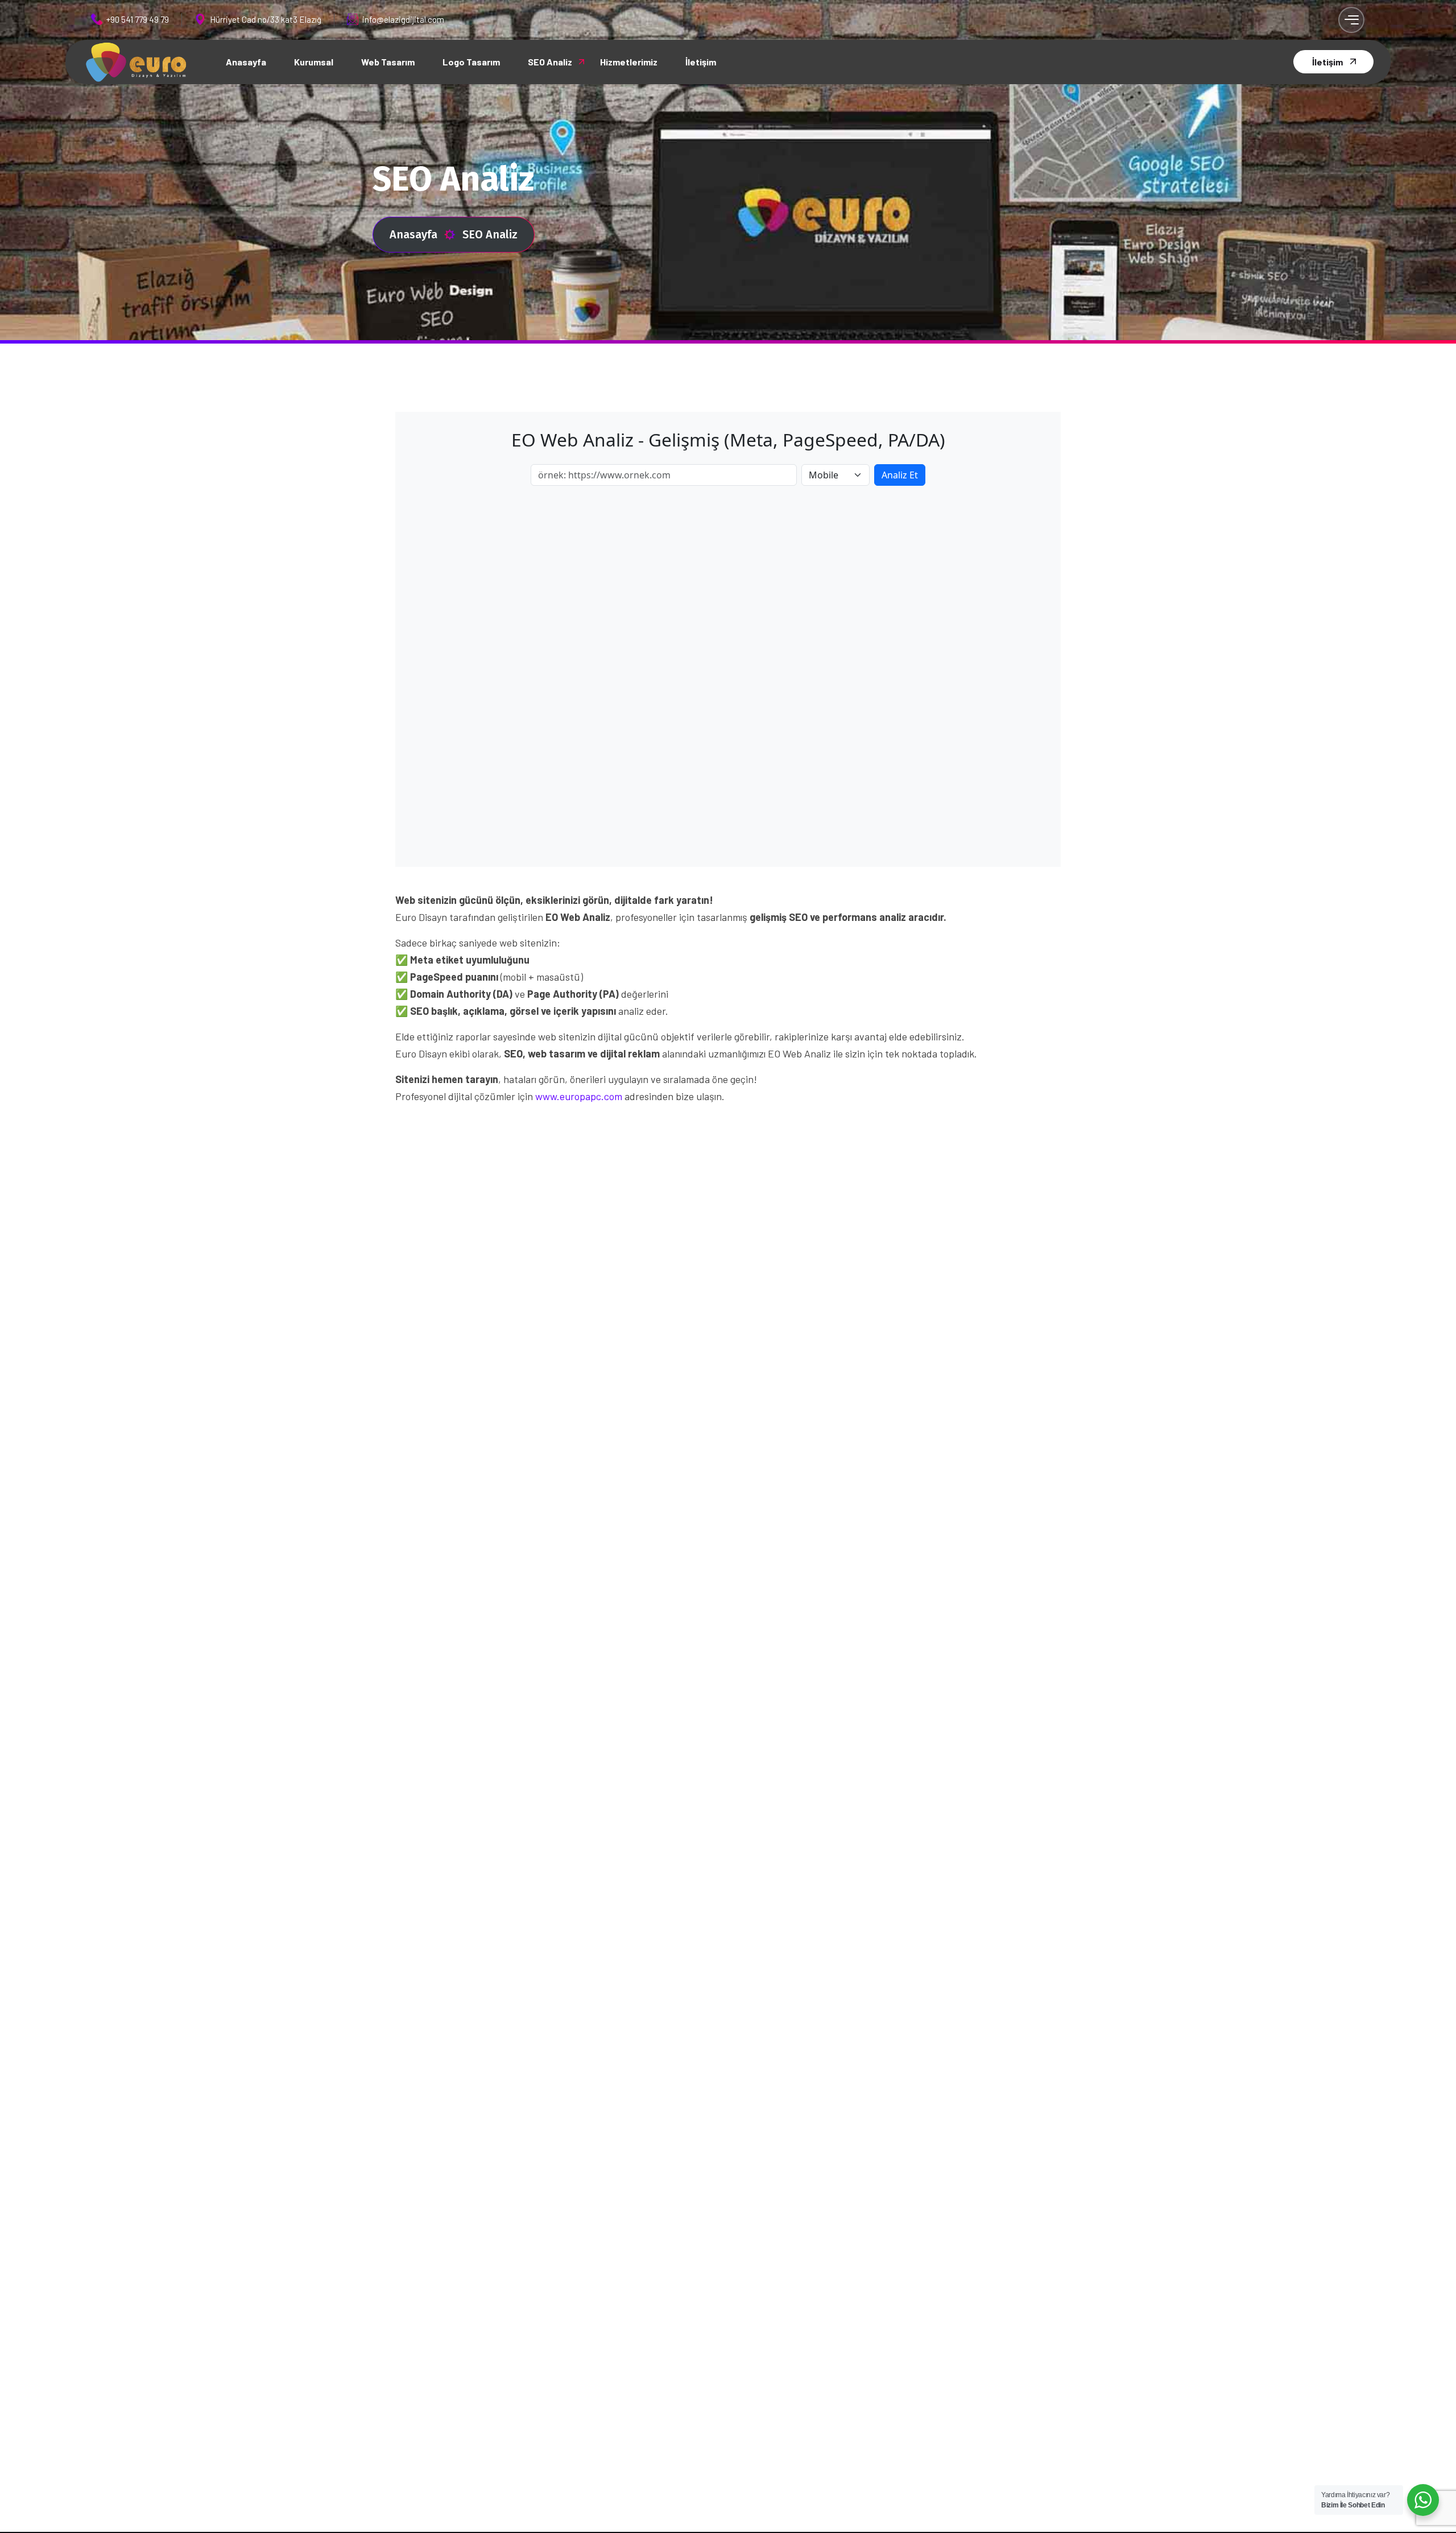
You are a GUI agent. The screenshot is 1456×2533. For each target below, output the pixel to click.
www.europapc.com (579, 1096)
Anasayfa (413, 234)
